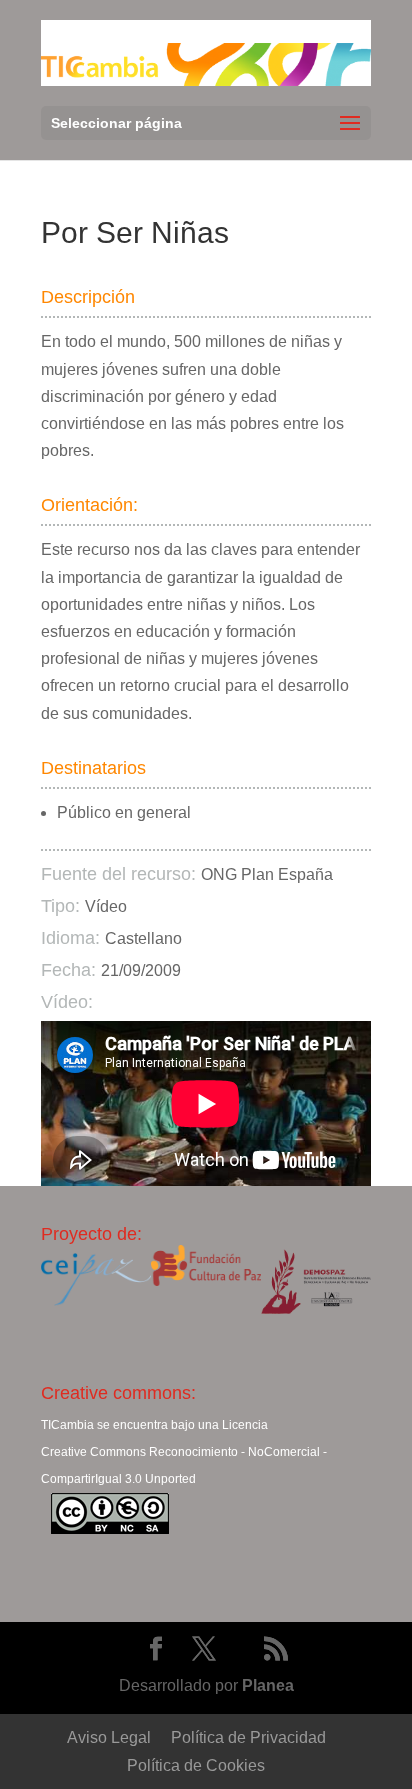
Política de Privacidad (248, 1737)
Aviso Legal (109, 1737)
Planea (268, 1685)
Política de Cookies (196, 1765)
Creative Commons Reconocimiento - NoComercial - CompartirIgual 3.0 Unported (184, 1465)
